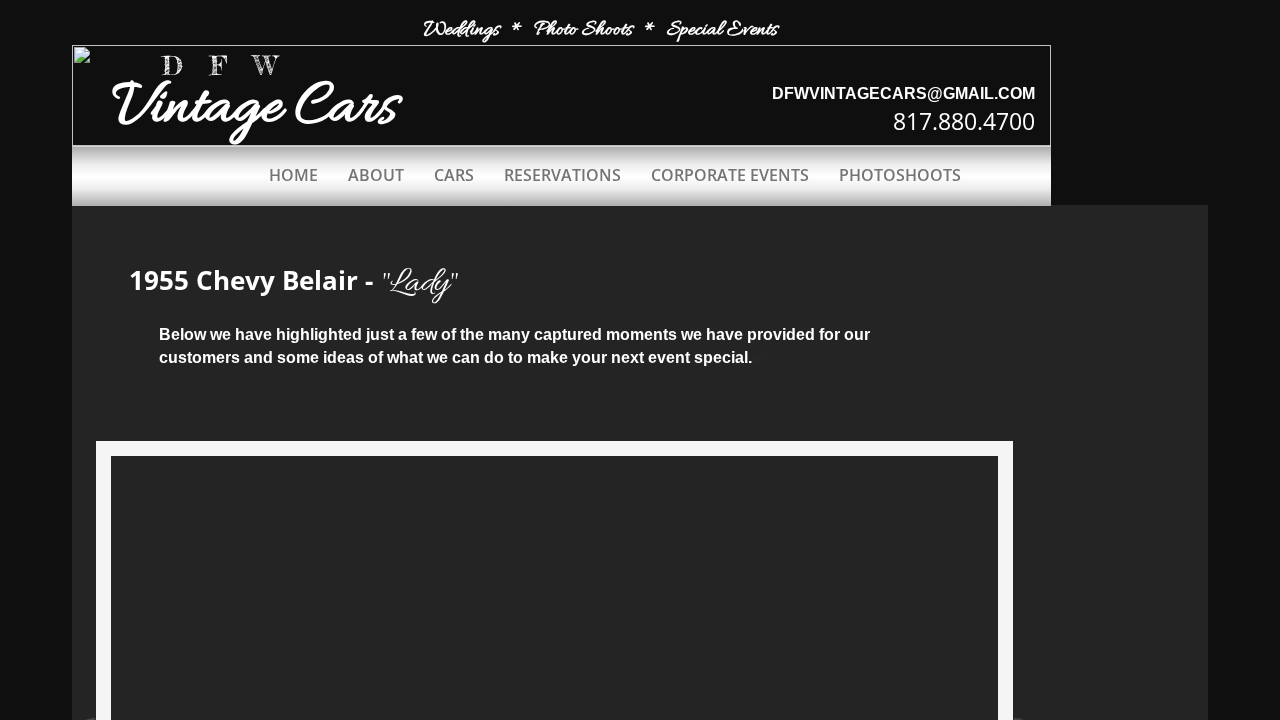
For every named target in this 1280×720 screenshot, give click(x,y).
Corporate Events (730, 175)
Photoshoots (900, 175)
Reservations (562, 175)
